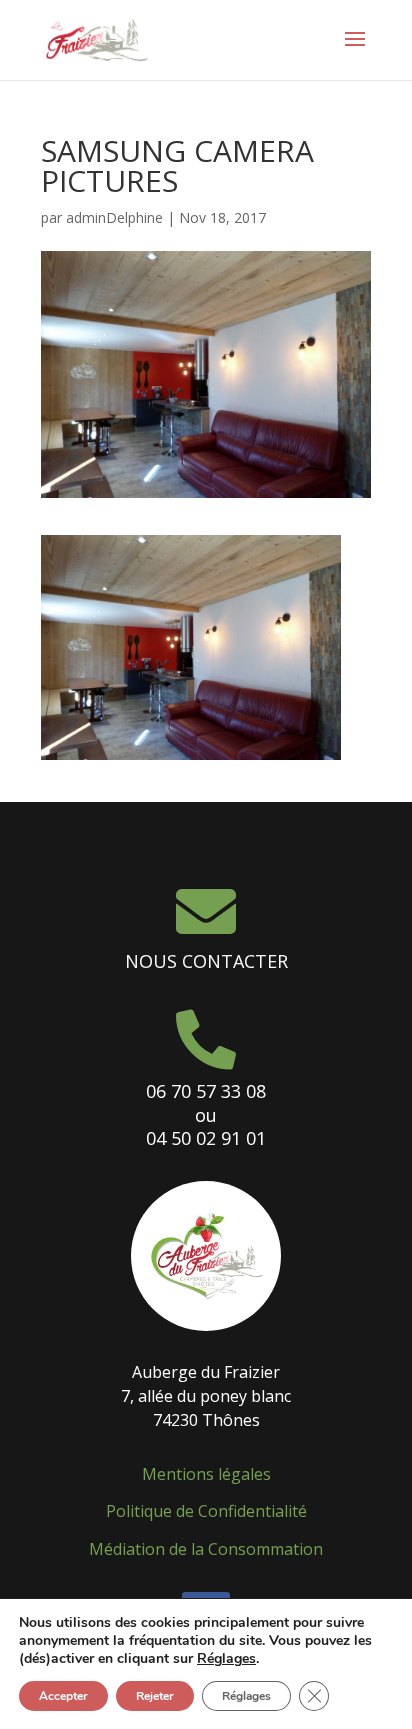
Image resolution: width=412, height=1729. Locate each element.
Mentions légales (206, 1474)
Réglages (226, 1659)
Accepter (63, 1696)
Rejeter (155, 1696)
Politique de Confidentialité (206, 1511)
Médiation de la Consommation (206, 1549)
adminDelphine (114, 217)
